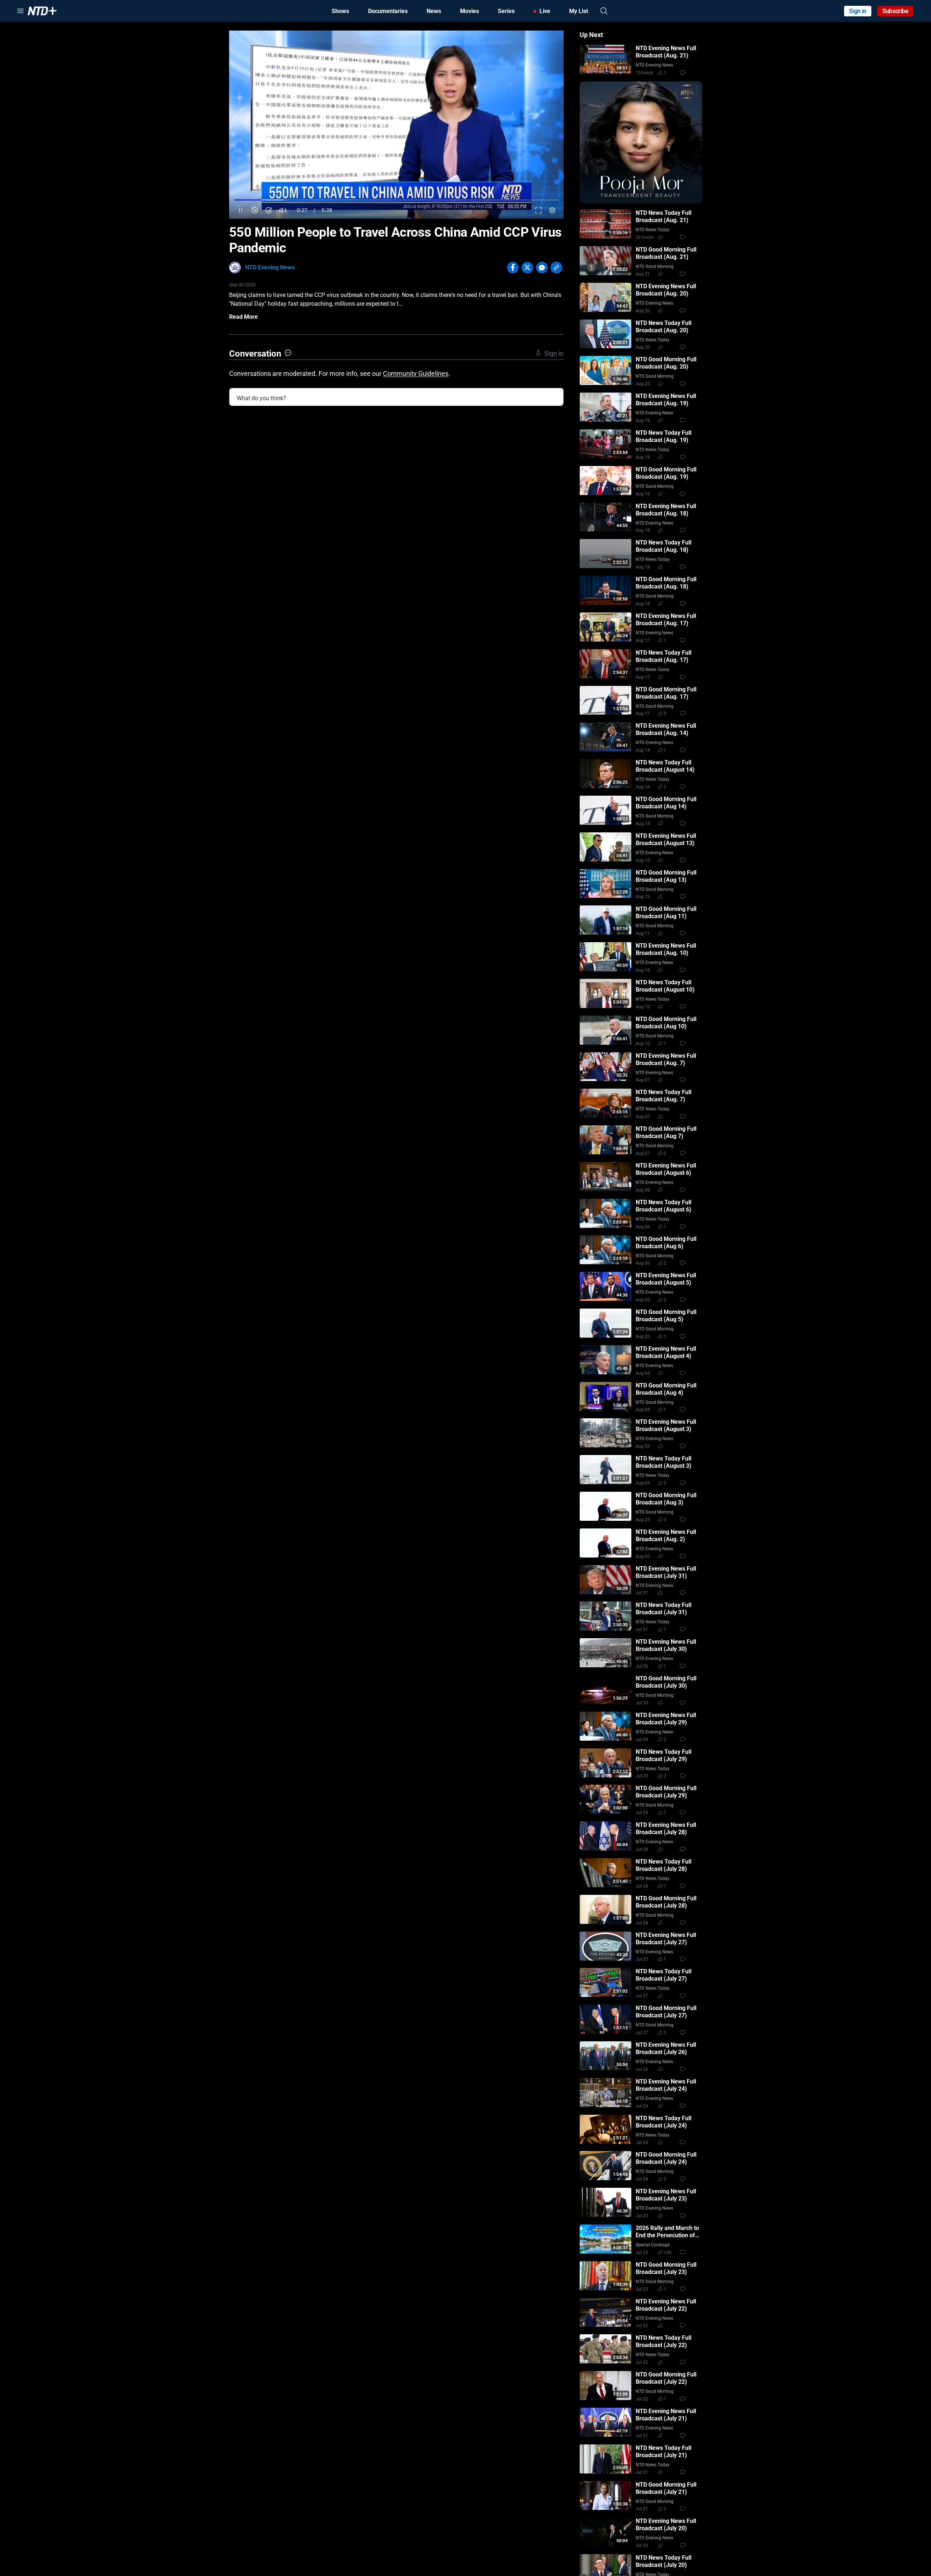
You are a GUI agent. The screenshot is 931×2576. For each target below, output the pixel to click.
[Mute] (283, 210)
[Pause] (241, 210)
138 (668, 2253)
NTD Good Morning (655, 266)
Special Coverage (653, 2245)
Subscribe (896, 11)
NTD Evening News (270, 267)
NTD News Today (653, 230)
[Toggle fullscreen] (538, 210)
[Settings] (552, 210)
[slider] (396, 200)
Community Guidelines (416, 373)
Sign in (858, 11)
